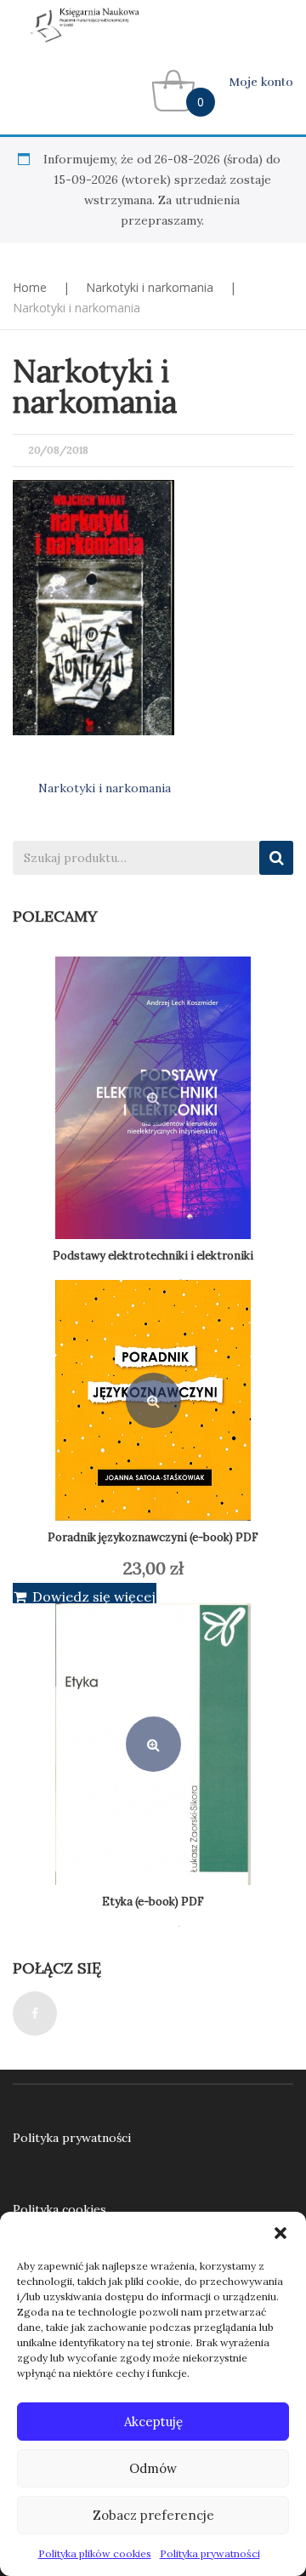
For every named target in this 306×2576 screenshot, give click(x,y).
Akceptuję (153, 2422)
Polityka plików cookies (95, 2553)
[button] (280, 2233)
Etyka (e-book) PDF (153, 1902)
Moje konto (261, 82)
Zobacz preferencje (153, 2515)
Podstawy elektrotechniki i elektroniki (153, 1256)
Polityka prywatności (210, 2553)
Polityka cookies (59, 2209)
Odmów (153, 2468)
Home (30, 287)
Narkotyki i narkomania (150, 287)
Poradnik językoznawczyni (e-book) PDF (153, 1537)
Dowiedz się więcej (94, 1596)
